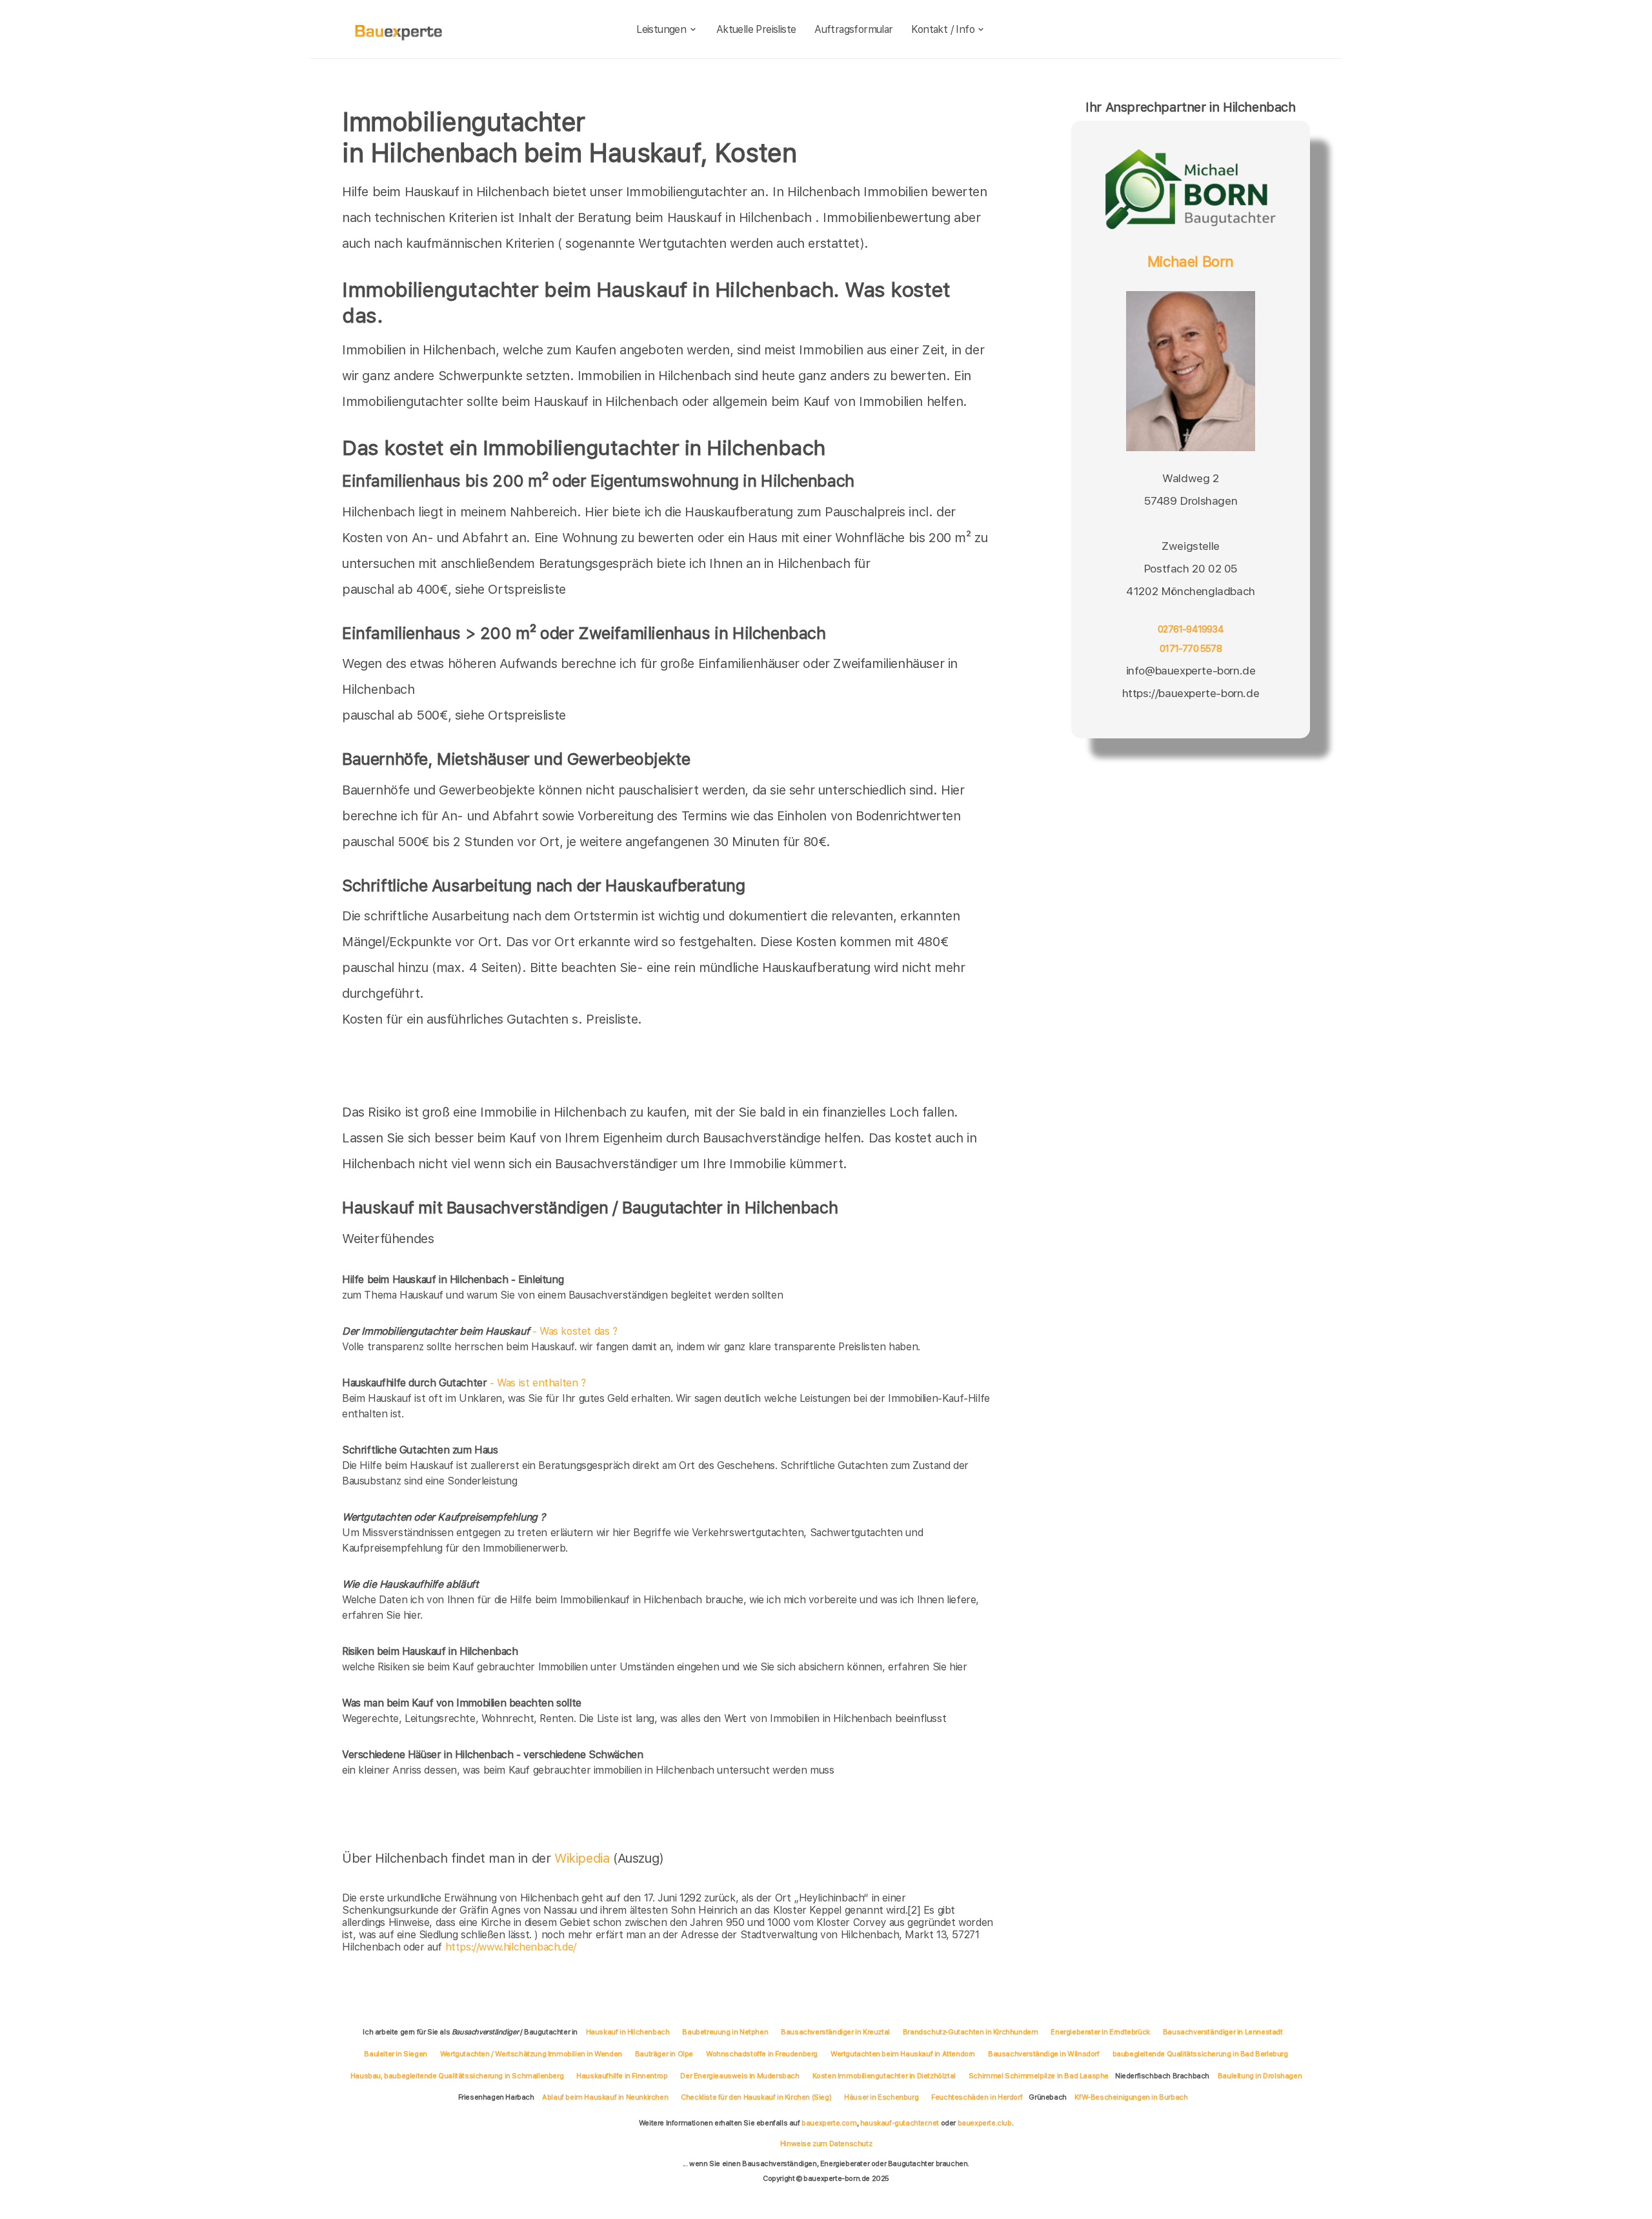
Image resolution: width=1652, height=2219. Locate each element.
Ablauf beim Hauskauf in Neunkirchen (605, 2097)
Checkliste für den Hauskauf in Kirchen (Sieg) (756, 2097)
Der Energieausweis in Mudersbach (740, 2076)
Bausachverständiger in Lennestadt (1223, 2032)
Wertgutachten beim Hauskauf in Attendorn (903, 2054)
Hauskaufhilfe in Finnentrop (622, 2076)
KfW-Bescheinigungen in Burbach (1131, 2097)
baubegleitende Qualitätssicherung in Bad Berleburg (1200, 2054)
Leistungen (661, 29)
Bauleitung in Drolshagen (1260, 2076)
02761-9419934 (1191, 630)
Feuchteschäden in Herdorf (977, 2097)
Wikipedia (584, 1858)
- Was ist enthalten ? (464, 1383)
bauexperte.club (985, 2123)
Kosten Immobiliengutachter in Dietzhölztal (884, 2076)
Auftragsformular (853, 29)
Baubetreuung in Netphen (725, 2032)
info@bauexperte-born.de (1191, 670)
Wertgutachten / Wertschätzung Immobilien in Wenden (531, 2054)
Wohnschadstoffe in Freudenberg (762, 2054)
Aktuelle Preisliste (756, 29)
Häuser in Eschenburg (881, 2097)
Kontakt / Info (943, 29)
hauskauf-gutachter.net (900, 2123)
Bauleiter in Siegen (395, 2054)
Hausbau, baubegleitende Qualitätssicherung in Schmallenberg (457, 2076)
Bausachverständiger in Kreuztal (835, 2032)
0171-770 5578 (1191, 649)
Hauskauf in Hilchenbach (628, 2032)
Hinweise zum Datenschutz (826, 2143)
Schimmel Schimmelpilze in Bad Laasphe (1039, 2076)
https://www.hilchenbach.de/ (511, 1947)
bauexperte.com (829, 2123)
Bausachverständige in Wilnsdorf (1044, 2054)
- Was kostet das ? (480, 1331)
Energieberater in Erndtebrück (1100, 2032)
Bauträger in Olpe (664, 2054)
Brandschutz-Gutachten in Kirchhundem (971, 2032)
